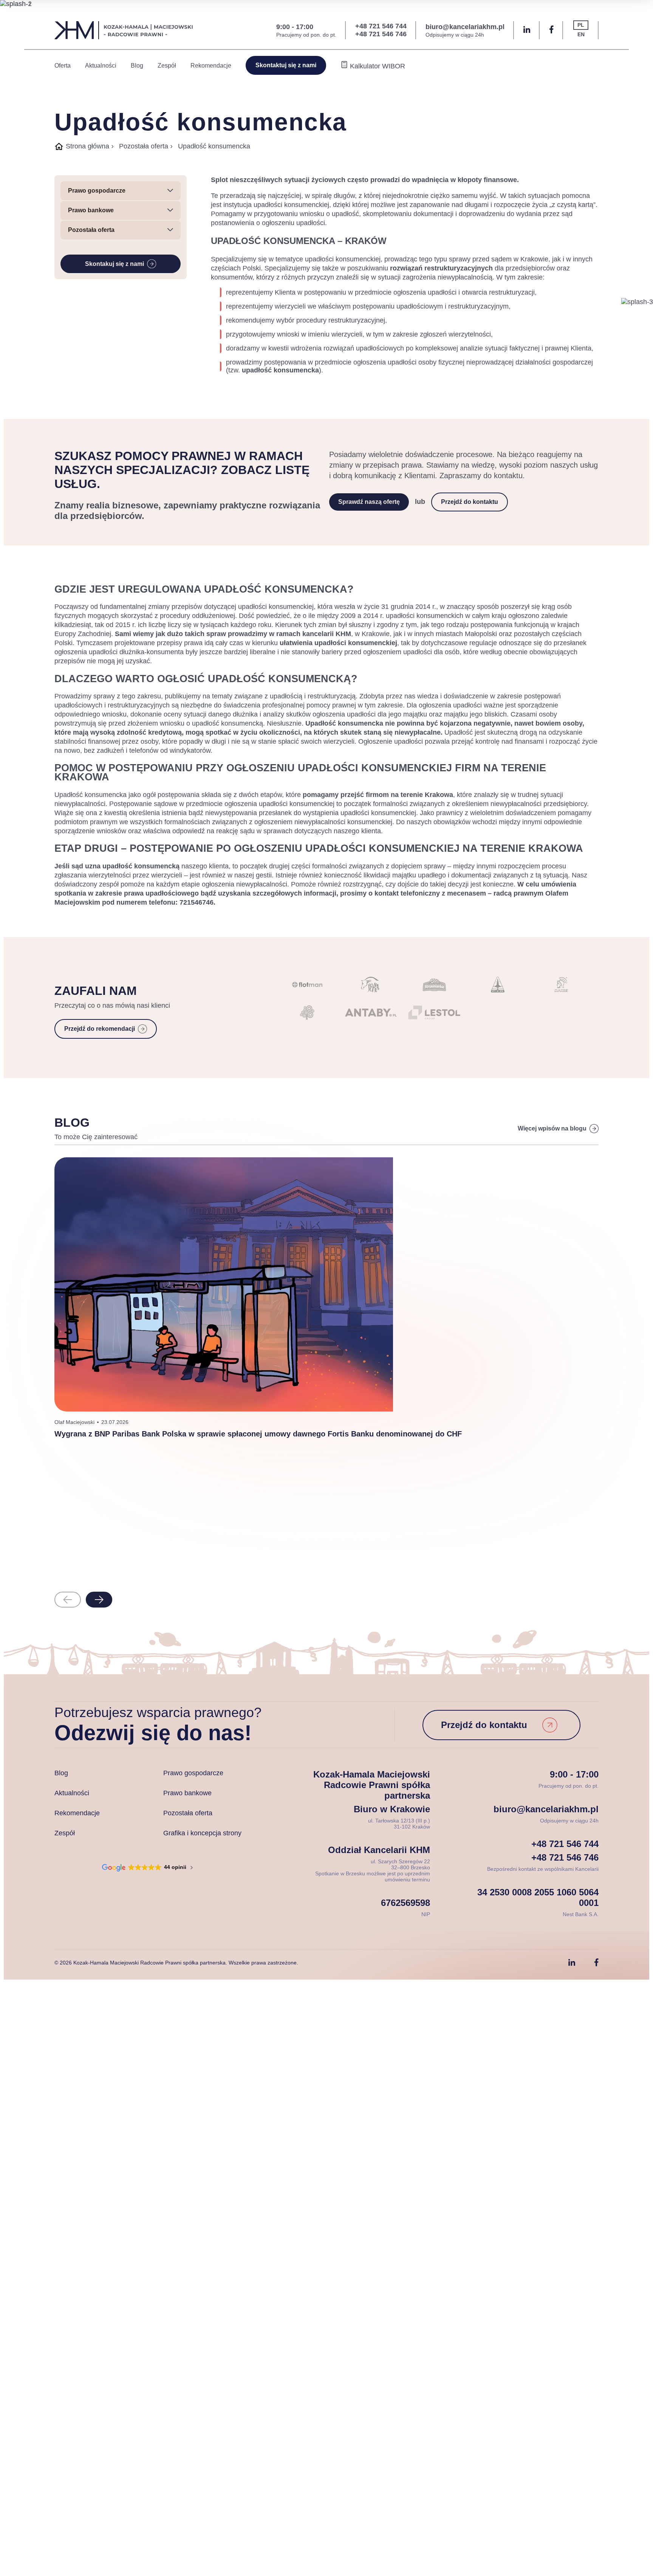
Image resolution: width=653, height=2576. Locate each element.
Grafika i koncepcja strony (202, 1833)
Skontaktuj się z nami (286, 65)
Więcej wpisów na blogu (552, 1128)
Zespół (167, 66)
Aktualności (101, 66)
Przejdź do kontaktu (470, 502)
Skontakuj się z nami (115, 264)
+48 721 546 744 (381, 26)
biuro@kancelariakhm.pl (465, 27)
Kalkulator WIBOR (377, 66)
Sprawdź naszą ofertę (369, 502)
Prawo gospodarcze (193, 1773)
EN (581, 34)
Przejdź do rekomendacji (100, 1029)
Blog (137, 66)
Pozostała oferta (144, 146)
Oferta (63, 66)
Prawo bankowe (187, 1793)
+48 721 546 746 (381, 34)
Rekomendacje (211, 66)
